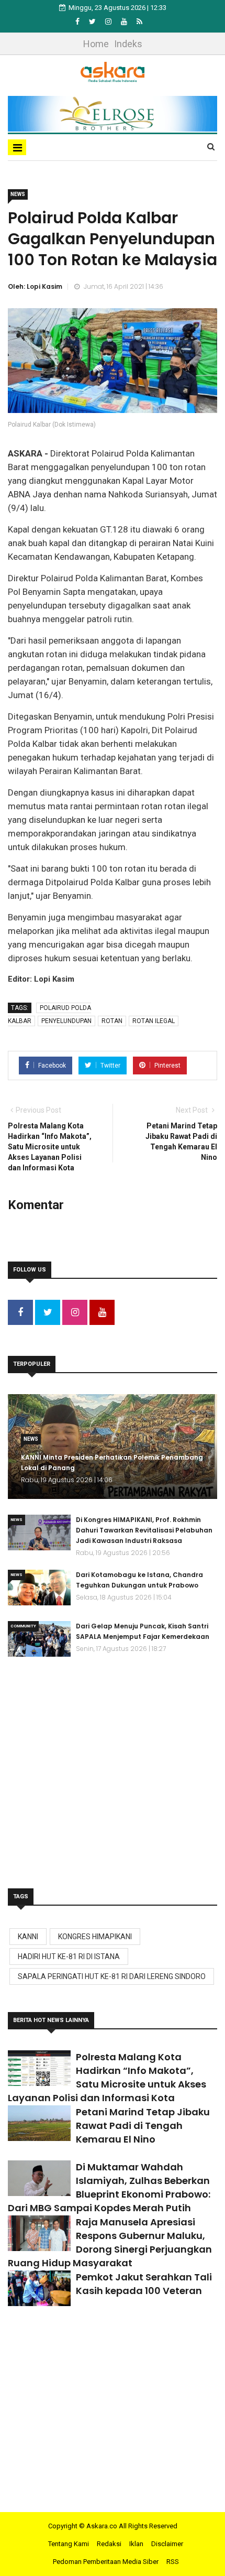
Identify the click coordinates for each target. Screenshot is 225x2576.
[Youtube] (125, 21)
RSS (173, 2562)
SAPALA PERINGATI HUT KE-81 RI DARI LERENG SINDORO (112, 1976)
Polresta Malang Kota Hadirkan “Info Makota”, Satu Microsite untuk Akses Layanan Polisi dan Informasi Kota (107, 2077)
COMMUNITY (23, 1626)
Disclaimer (167, 2544)
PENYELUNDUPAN (66, 1021)
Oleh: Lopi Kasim (35, 286)
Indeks (128, 44)
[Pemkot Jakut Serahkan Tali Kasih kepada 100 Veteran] (39, 2288)
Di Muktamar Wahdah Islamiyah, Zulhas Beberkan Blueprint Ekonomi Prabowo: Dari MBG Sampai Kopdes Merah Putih (109, 2187)
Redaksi (109, 2544)
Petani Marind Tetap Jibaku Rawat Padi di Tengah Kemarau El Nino (143, 2126)
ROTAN (112, 1021)
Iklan (136, 2544)
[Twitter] (93, 21)
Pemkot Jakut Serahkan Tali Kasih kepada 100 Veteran (144, 2284)
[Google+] (109, 21)
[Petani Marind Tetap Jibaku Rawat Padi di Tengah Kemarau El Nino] (39, 2123)
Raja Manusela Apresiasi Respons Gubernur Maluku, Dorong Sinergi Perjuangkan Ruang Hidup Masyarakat (110, 2242)
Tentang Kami (69, 2544)
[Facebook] (78, 21)
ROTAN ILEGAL (154, 1021)
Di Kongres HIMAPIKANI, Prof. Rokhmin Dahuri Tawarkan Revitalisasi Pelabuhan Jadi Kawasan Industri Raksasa (144, 1530)
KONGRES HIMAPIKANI (95, 1937)
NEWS (18, 194)
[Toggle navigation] (17, 147)
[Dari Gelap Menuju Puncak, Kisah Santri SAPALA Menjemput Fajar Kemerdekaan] (39, 1639)
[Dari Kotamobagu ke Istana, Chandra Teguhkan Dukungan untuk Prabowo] (39, 1588)
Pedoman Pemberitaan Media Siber (106, 2562)
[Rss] (139, 21)
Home (96, 44)
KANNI (28, 1937)
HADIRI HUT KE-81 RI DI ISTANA (69, 1957)
